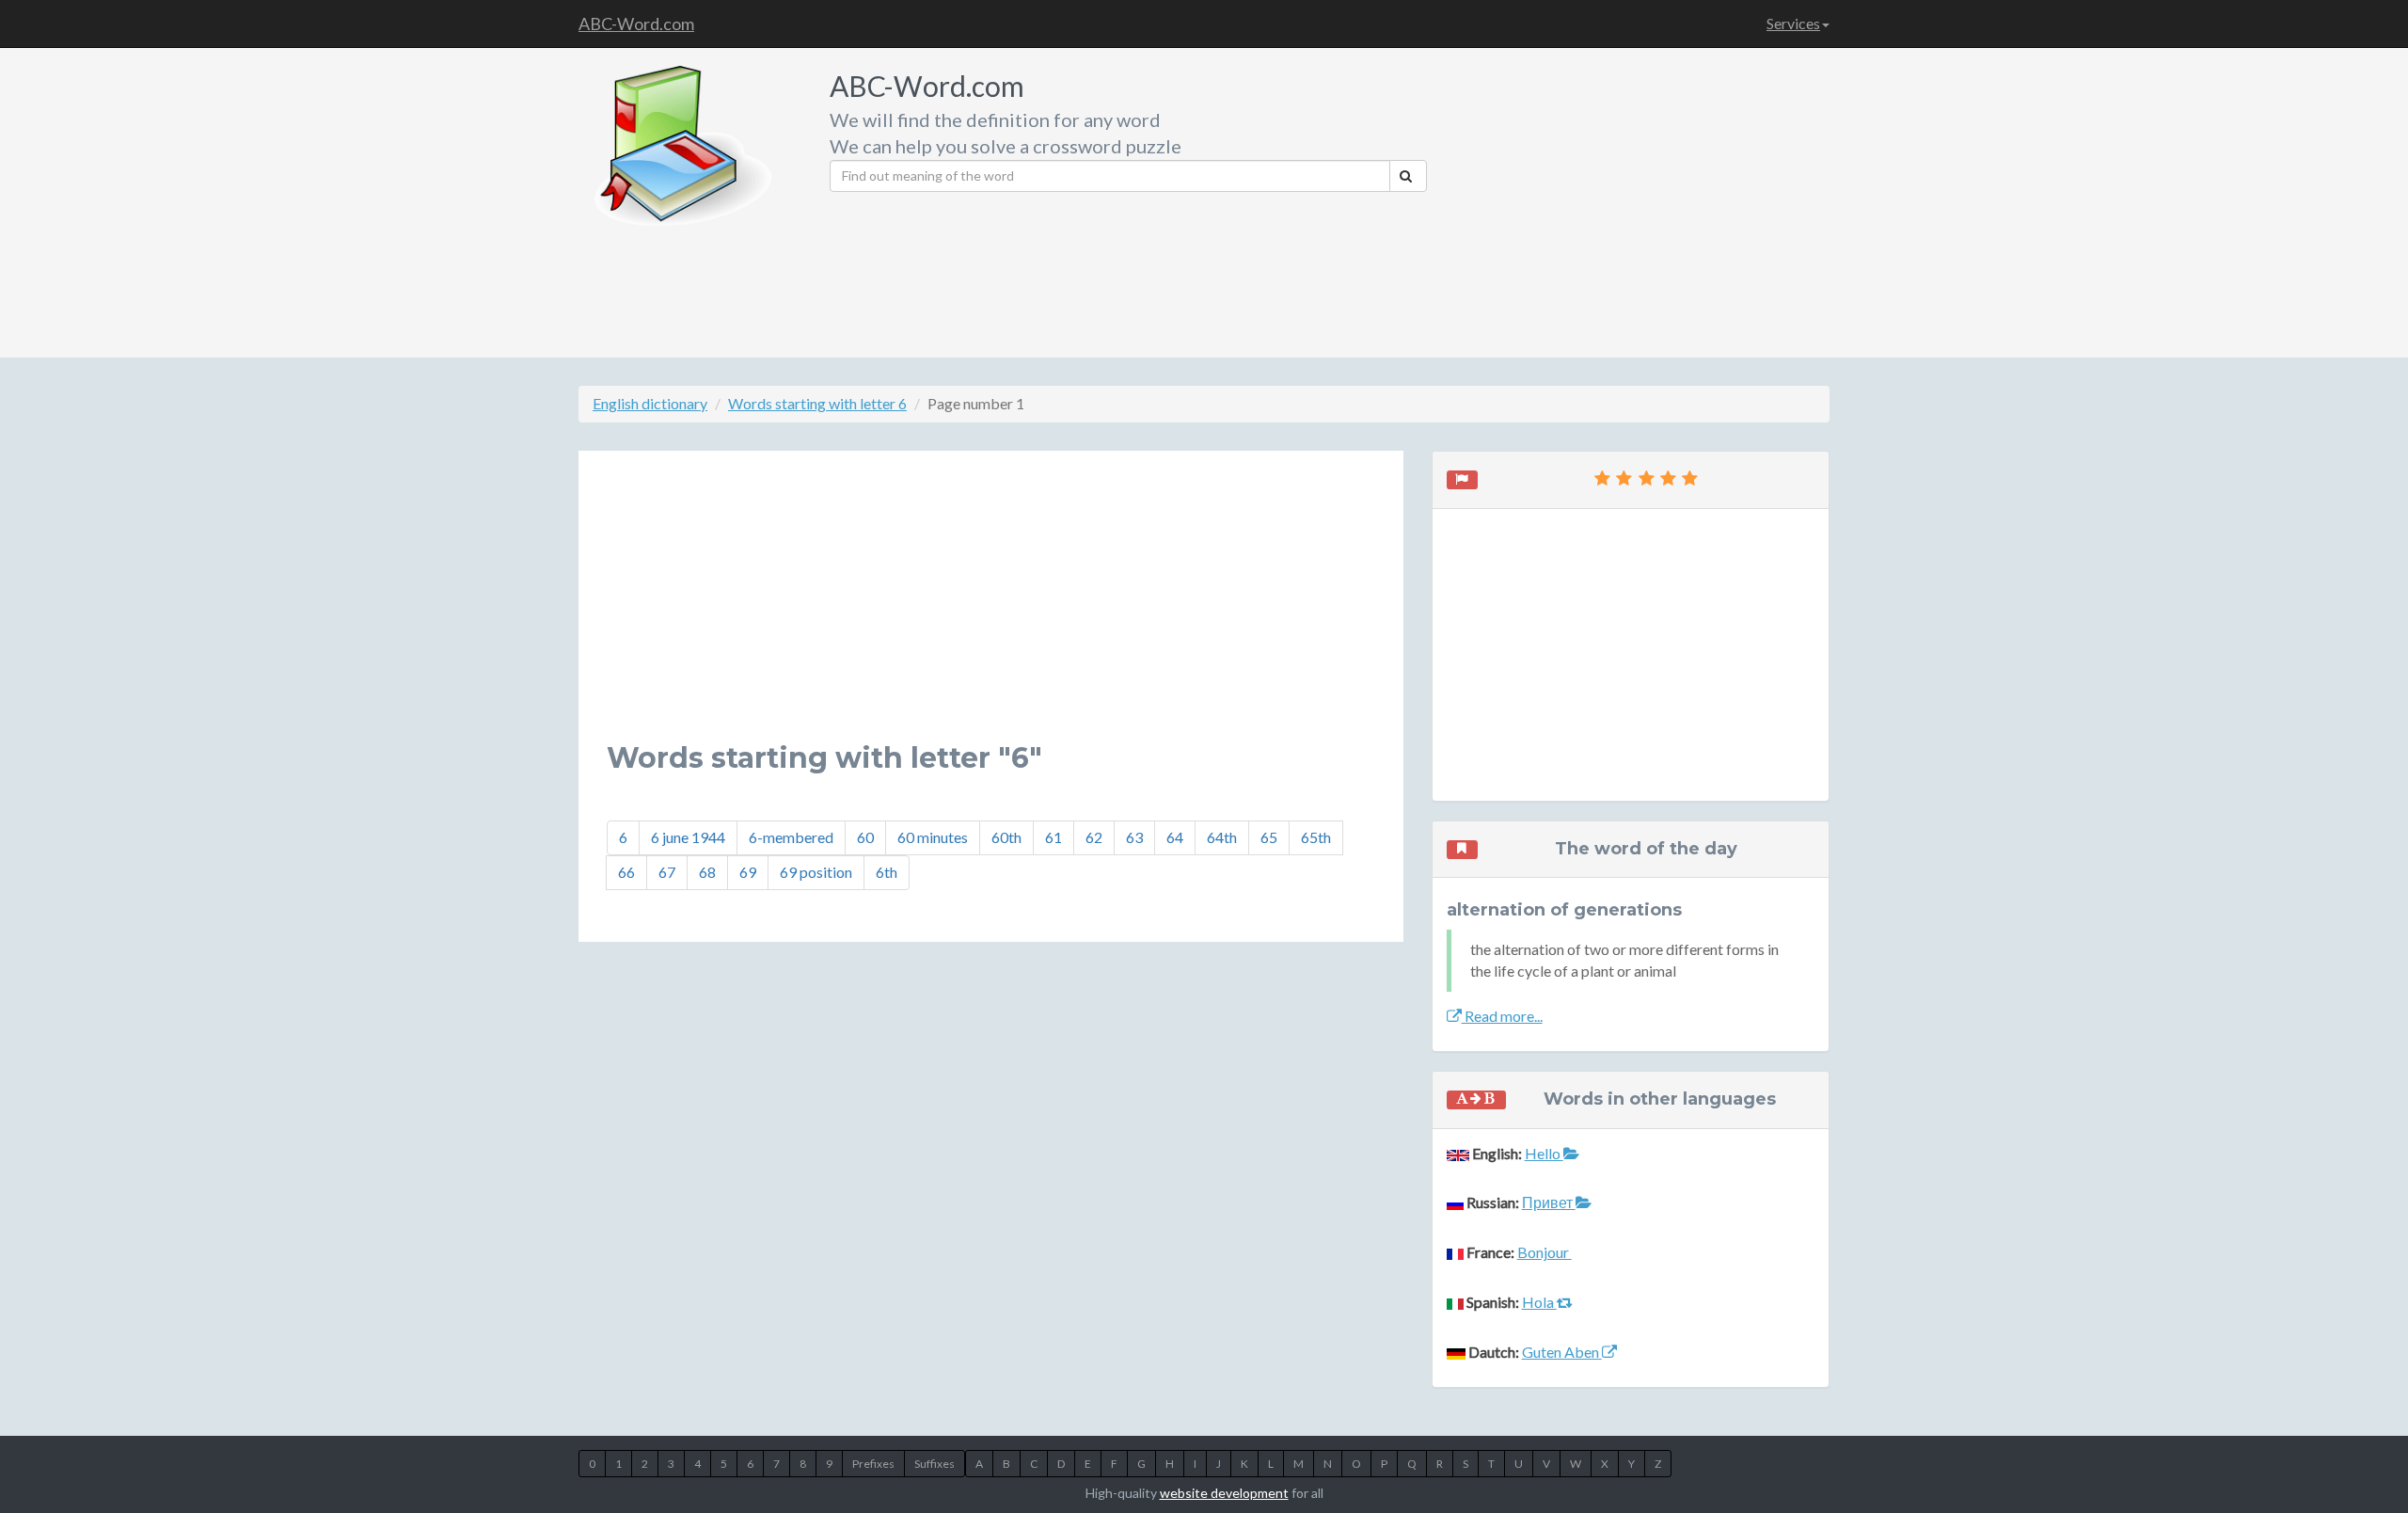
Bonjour (1545, 1252)
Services (1793, 23)
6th (887, 872)
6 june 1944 (688, 837)
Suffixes (935, 1464)
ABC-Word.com (636, 24)
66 (626, 872)
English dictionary (650, 403)
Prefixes (873, 1464)
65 (1269, 837)
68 (707, 872)
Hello (1544, 1153)
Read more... (1502, 1016)
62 (1094, 837)
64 (1175, 837)
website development (1224, 1493)
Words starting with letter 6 (817, 403)
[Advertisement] (1635, 198)
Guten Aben (1562, 1352)
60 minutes (933, 837)
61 (1053, 837)
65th (1316, 837)
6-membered (791, 837)
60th (1006, 837)
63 (1134, 837)
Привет (1549, 1202)
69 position (816, 872)
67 (667, 872)
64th (1222, 837)
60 (865, 837)
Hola (1539, 1302)
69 (748, 872)
